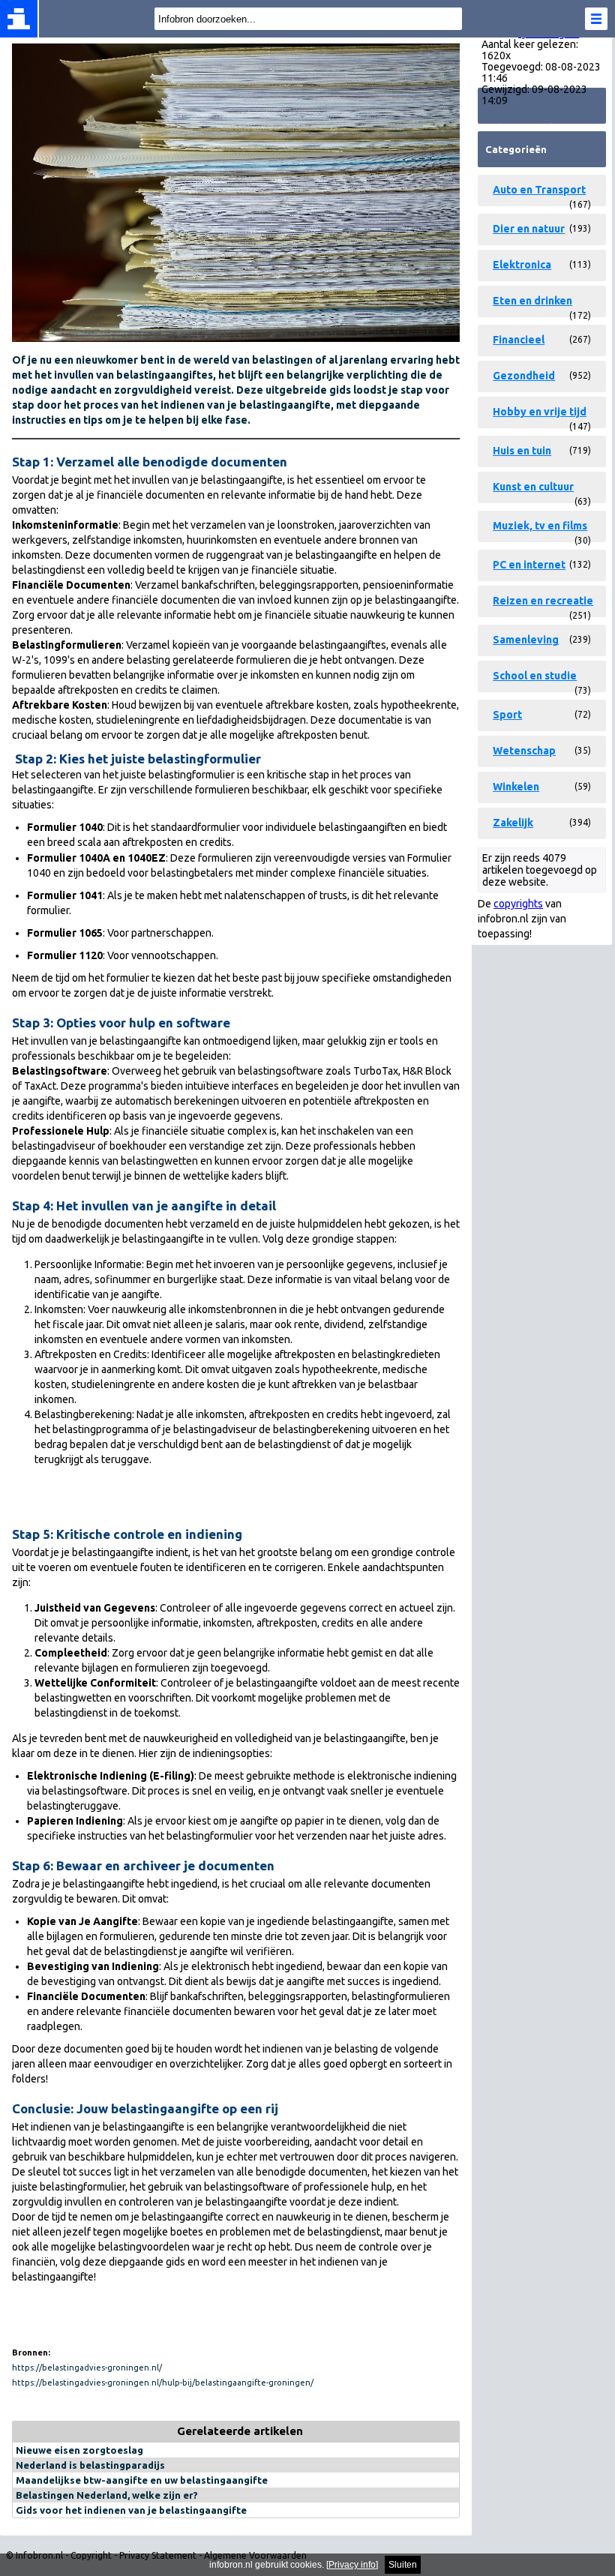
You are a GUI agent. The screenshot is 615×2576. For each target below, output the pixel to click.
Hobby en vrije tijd (540, 412)
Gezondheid (524, 376)
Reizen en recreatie (543, 601)
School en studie (535, 676)
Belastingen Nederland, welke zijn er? (107, 2495)
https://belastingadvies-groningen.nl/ (87, 2368)
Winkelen (516, 787)
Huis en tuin (522, 451)
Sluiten (403, 2565)
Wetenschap (524, 751)
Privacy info (352, 2565)
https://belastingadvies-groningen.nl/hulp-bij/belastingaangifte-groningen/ (163, 2383)
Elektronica (522, 265)
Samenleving (526, 640)
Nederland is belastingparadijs (90, 2465)
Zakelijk (513, 823)
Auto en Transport (539, 190)
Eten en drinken (532, 301)
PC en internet (529, 565)
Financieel (519, 340)
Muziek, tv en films (540, 526)
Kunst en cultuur (533, 487)
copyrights (518, 904)
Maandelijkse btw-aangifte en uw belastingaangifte (142, 2480)
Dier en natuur (529, 229)
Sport (507, 715)
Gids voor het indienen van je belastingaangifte (131, 2510)
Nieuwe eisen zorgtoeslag (79, 2450)
